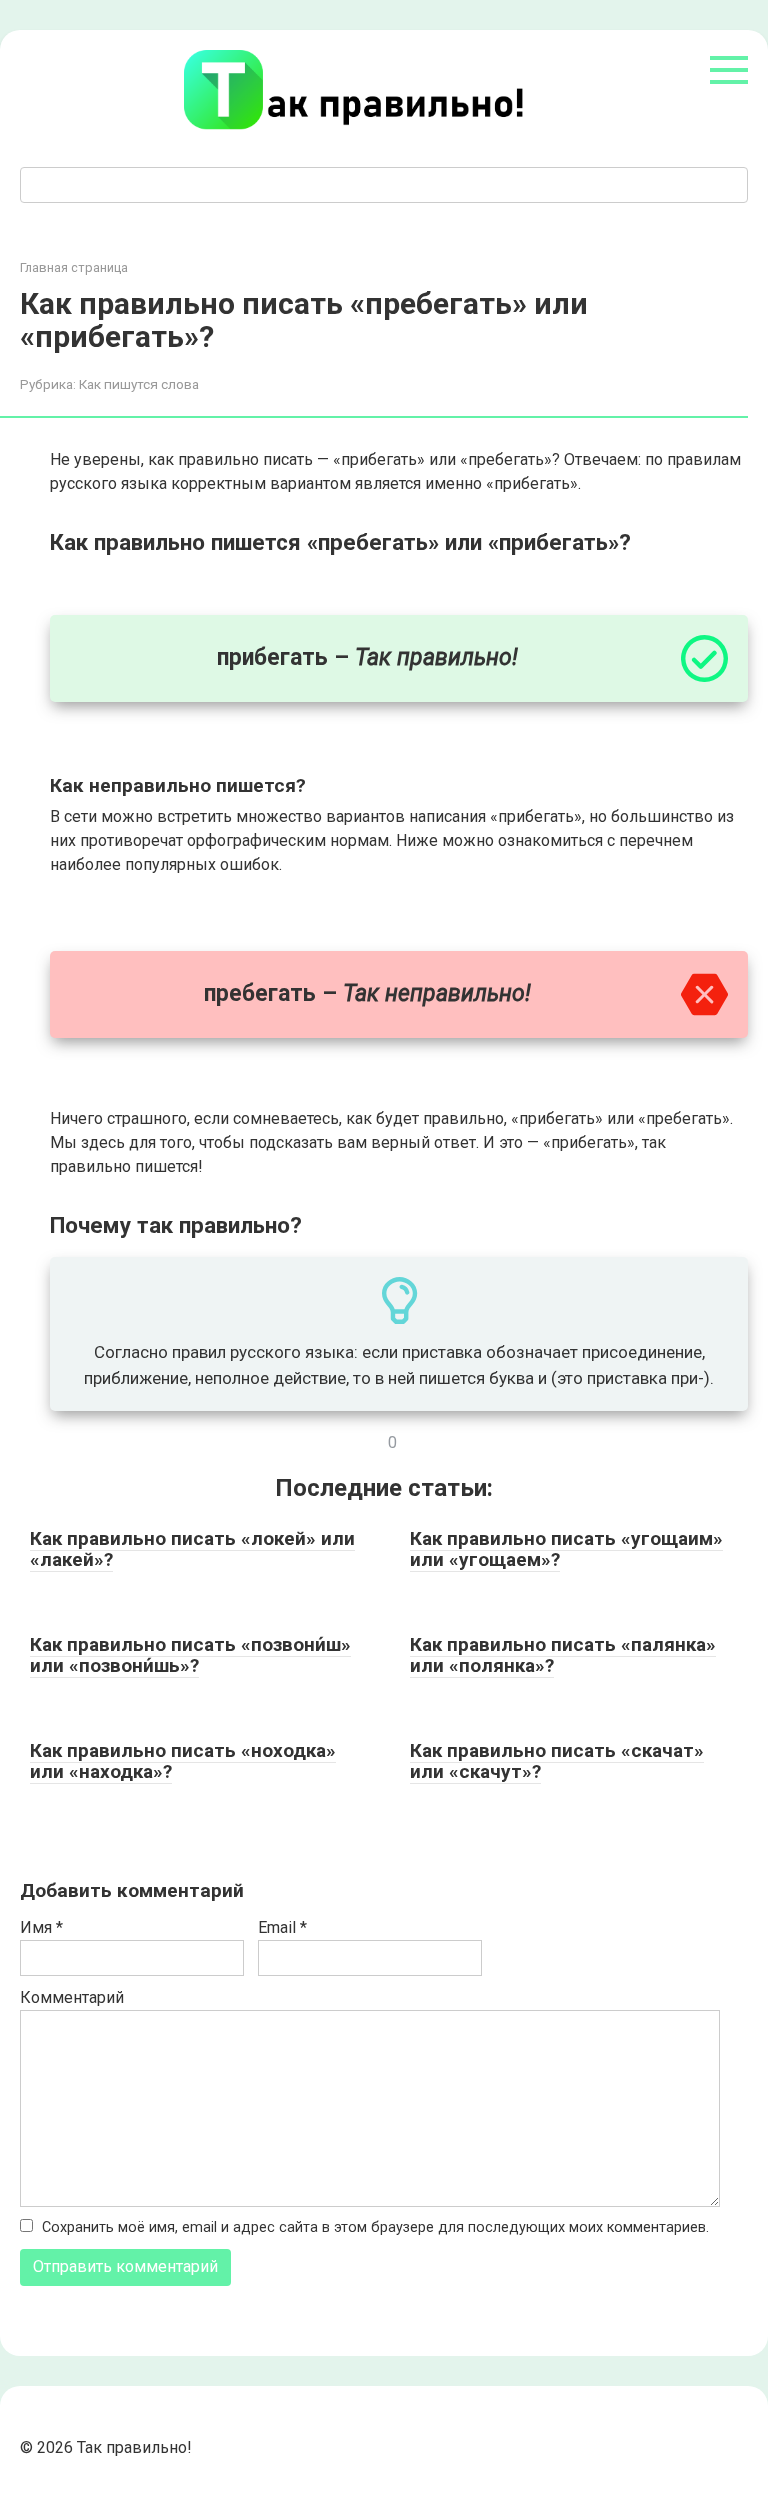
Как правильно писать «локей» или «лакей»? (192, 1549)
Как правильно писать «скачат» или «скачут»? (557, 1761)
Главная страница (74, 267)
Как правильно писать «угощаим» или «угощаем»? (566, 1549)
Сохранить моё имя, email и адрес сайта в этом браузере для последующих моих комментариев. (375, 2227)
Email (282, 1927)
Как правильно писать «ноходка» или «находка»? (183, 1761)
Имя (41, 1927)
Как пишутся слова (139, 384)
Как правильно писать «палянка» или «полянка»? (563, 1655)
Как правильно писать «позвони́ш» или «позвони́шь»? (190, 1655)
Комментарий (72, 1997)
